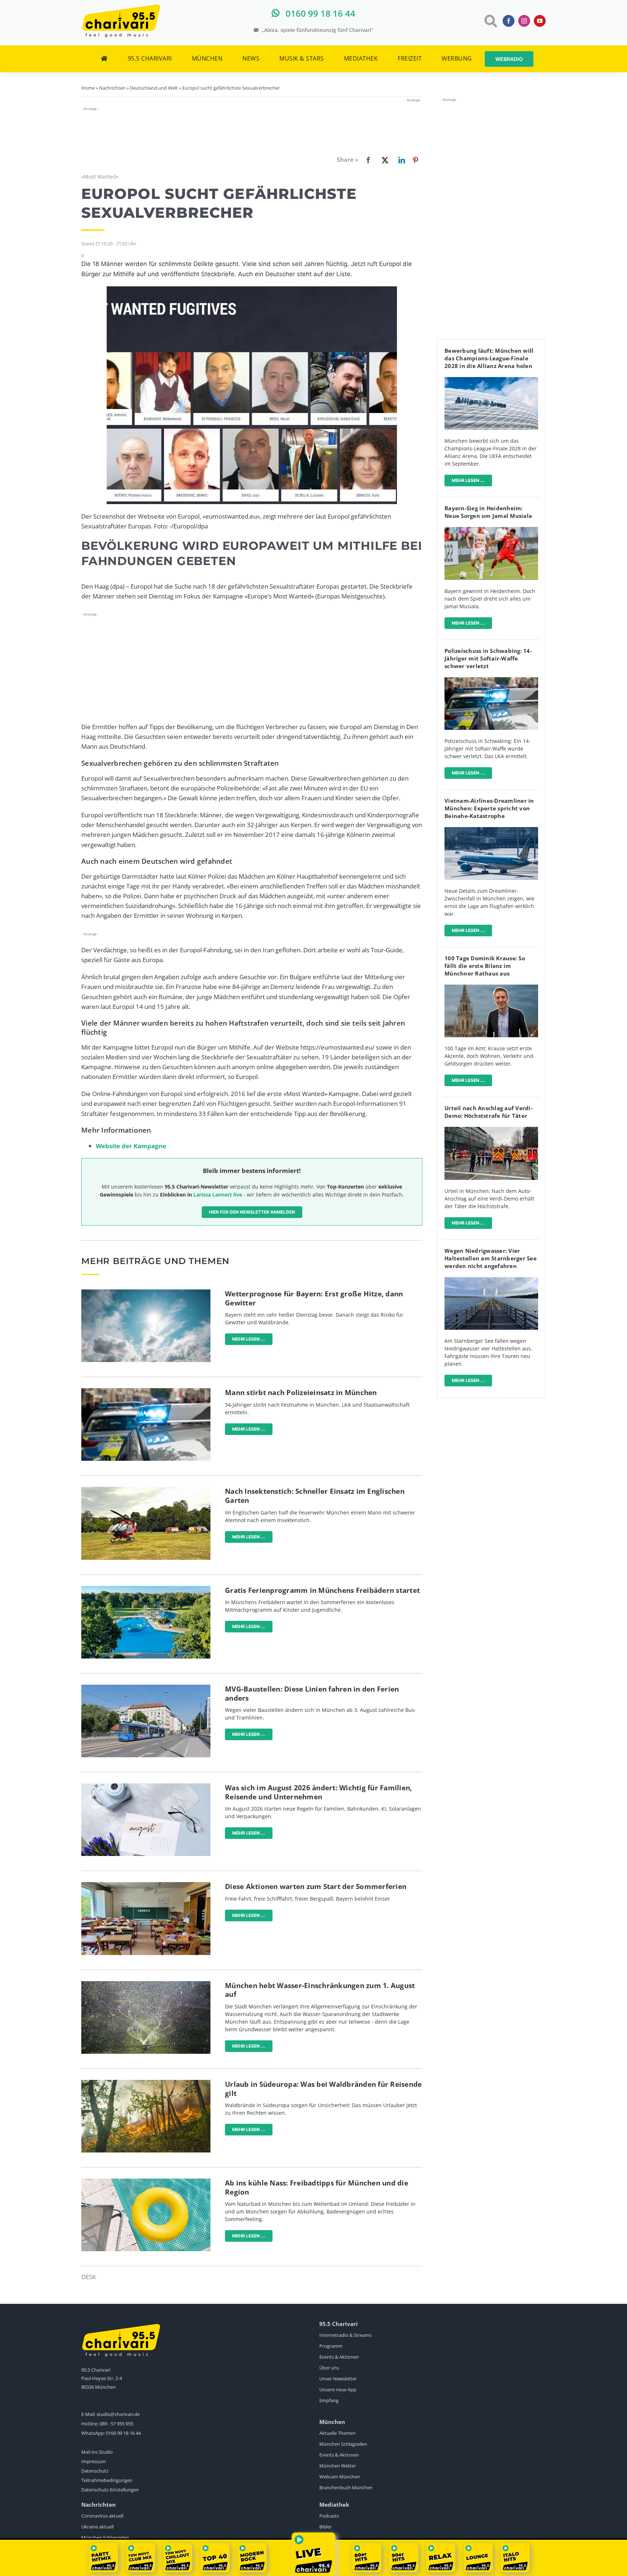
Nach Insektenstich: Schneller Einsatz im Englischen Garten (315, 1496)
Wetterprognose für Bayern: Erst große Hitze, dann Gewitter (314, 1298)
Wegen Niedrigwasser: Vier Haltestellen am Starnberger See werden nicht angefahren (491, 1258)
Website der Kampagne (131, 1146)
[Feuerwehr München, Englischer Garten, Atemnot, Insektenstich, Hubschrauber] (146, 1490)
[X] (384, 160)
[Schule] (146, 1885)
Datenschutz (95, 2471)
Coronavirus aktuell (102, 2516)
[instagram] (524, 21)
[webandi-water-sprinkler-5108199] (146, 1984)
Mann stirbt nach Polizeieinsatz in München (301, 1393)
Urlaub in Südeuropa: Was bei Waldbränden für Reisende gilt (323, 2089)
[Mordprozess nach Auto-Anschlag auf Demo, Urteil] (491, 1130)
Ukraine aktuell (97, 2527)
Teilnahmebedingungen (107, 2480)
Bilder (325, 2527)
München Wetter (338, 2466)
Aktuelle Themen (337, 2433)
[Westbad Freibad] (146, 1589)
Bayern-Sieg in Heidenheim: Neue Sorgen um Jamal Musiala (488, 512)
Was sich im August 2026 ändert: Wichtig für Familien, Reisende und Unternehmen (318, 1792)
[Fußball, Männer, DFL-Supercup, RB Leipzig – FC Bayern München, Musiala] (491, 530)
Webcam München (340, 2477)
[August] (146, 1786)
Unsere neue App (338, 2389)
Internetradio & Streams (345, 2335)
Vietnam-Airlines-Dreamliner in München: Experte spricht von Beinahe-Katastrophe (489, 808)
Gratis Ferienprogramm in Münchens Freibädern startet (322, 1590)
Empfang (329, 2400)
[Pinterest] (415, 160)
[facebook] (509, 21)
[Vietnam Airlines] (491, 830)
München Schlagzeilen (343, 2444)
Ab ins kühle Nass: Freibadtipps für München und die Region (317, 2187)
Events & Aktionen (339, 2357)
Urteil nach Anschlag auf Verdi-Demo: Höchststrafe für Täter (489, 1112)
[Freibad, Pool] (146, 2182)
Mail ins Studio (97, 2452)
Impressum (94, 2461)
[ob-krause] (491, 988)
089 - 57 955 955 (116, 2424)
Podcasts (329, 2516)
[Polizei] (146, 1391)
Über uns (329, 2368)
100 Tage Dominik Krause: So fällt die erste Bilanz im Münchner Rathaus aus (485, 966)
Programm (331, 2346)
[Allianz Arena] (491, 380)
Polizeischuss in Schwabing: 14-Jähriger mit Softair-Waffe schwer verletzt (488, 658)
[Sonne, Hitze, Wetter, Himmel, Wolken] (146, 1293)
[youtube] (540, 21)
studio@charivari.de (118, 2414)
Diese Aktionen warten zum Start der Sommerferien (316, 1886)
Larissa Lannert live (218, 1195)
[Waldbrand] (146, 2083)
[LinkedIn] (400, 160)
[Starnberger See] (491, 1280)
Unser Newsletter (338, 2379)
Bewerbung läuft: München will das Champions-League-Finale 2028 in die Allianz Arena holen (489, 358)
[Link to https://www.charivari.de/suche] (490, 21)
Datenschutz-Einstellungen (110, 2490)
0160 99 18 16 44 (123, 2433)
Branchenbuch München (346, 2487)
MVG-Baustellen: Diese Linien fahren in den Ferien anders (312, 1694)
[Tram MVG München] (146, 1688)
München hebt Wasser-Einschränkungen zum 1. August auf (320, 1990)
